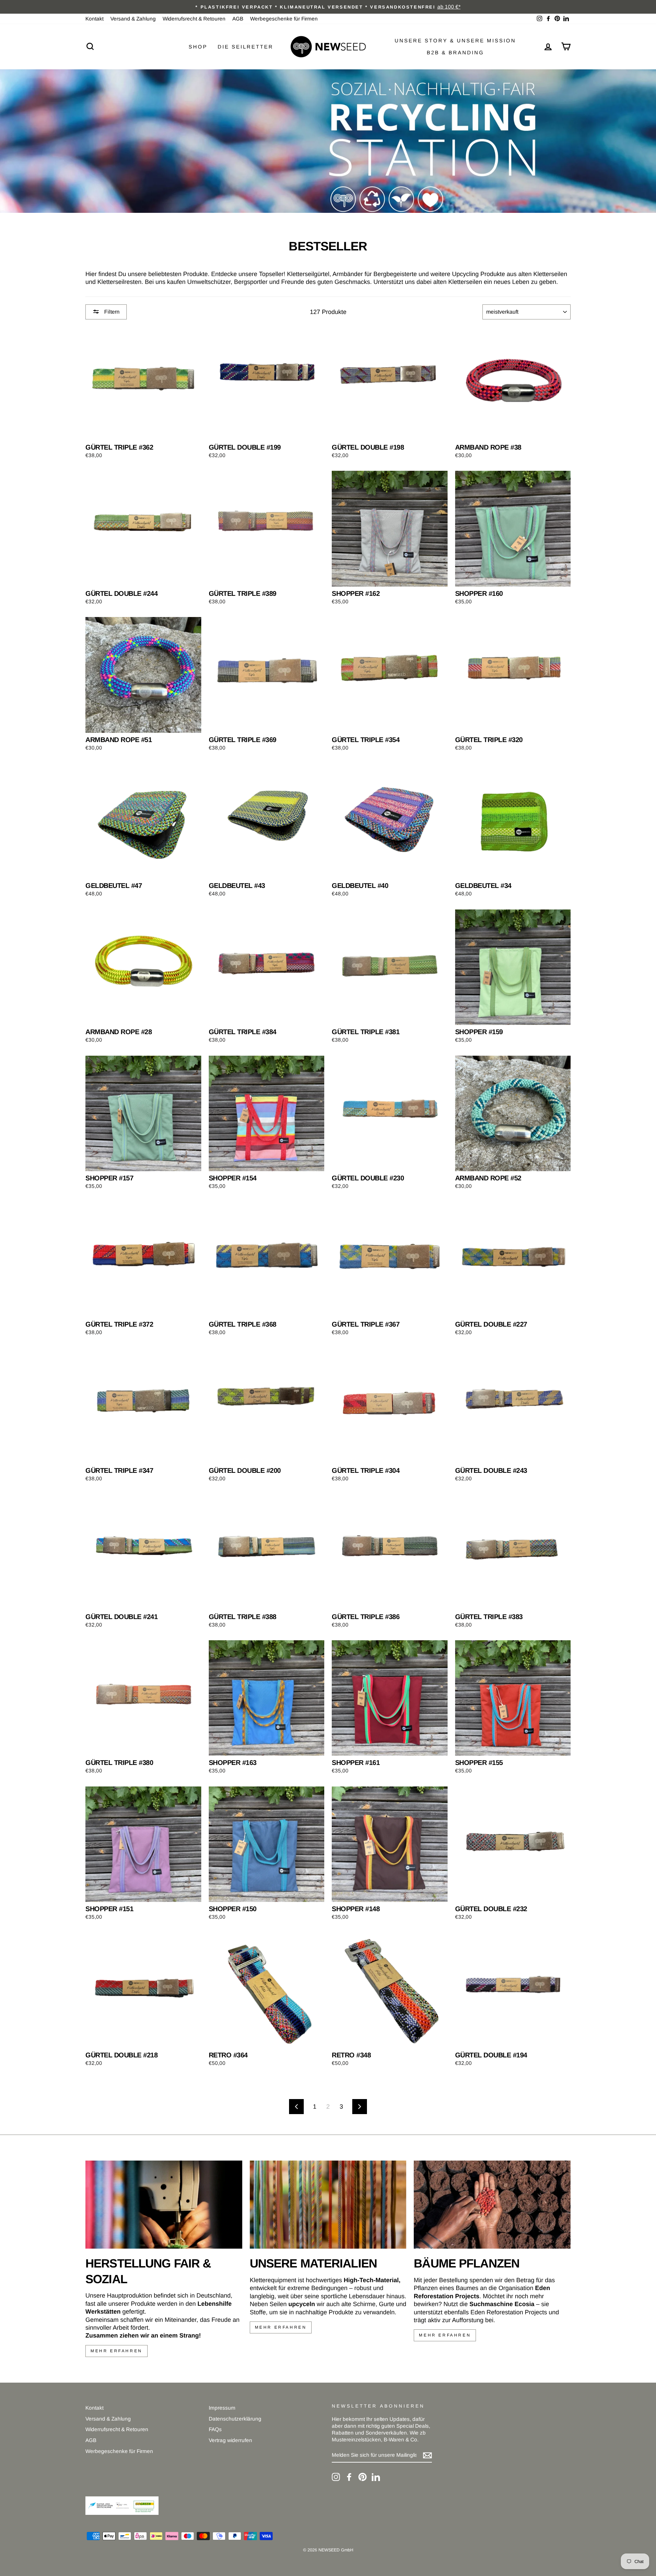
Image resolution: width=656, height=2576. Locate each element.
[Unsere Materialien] (328, 2205)
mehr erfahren (117, 2351)
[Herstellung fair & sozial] (164, 2205)
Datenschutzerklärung (235, 2419)
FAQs (215, 2429)
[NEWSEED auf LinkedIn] (376, 2477)
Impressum (222, 2408)
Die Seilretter (245, 47)
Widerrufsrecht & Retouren (194, 19)
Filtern (111, 312)
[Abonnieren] (427, 2455)
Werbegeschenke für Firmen (284, 19)
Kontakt (94, 19)
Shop (198, 47)
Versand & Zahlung (133, 19)
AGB (238, 19)
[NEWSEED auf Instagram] (336, 2477)
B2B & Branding (455, 52)
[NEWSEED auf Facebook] (349, 2477)
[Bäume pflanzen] (492, 2205)
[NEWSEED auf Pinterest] (363, 2477)
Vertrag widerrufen (230, 2440)
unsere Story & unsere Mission (455, 40)
